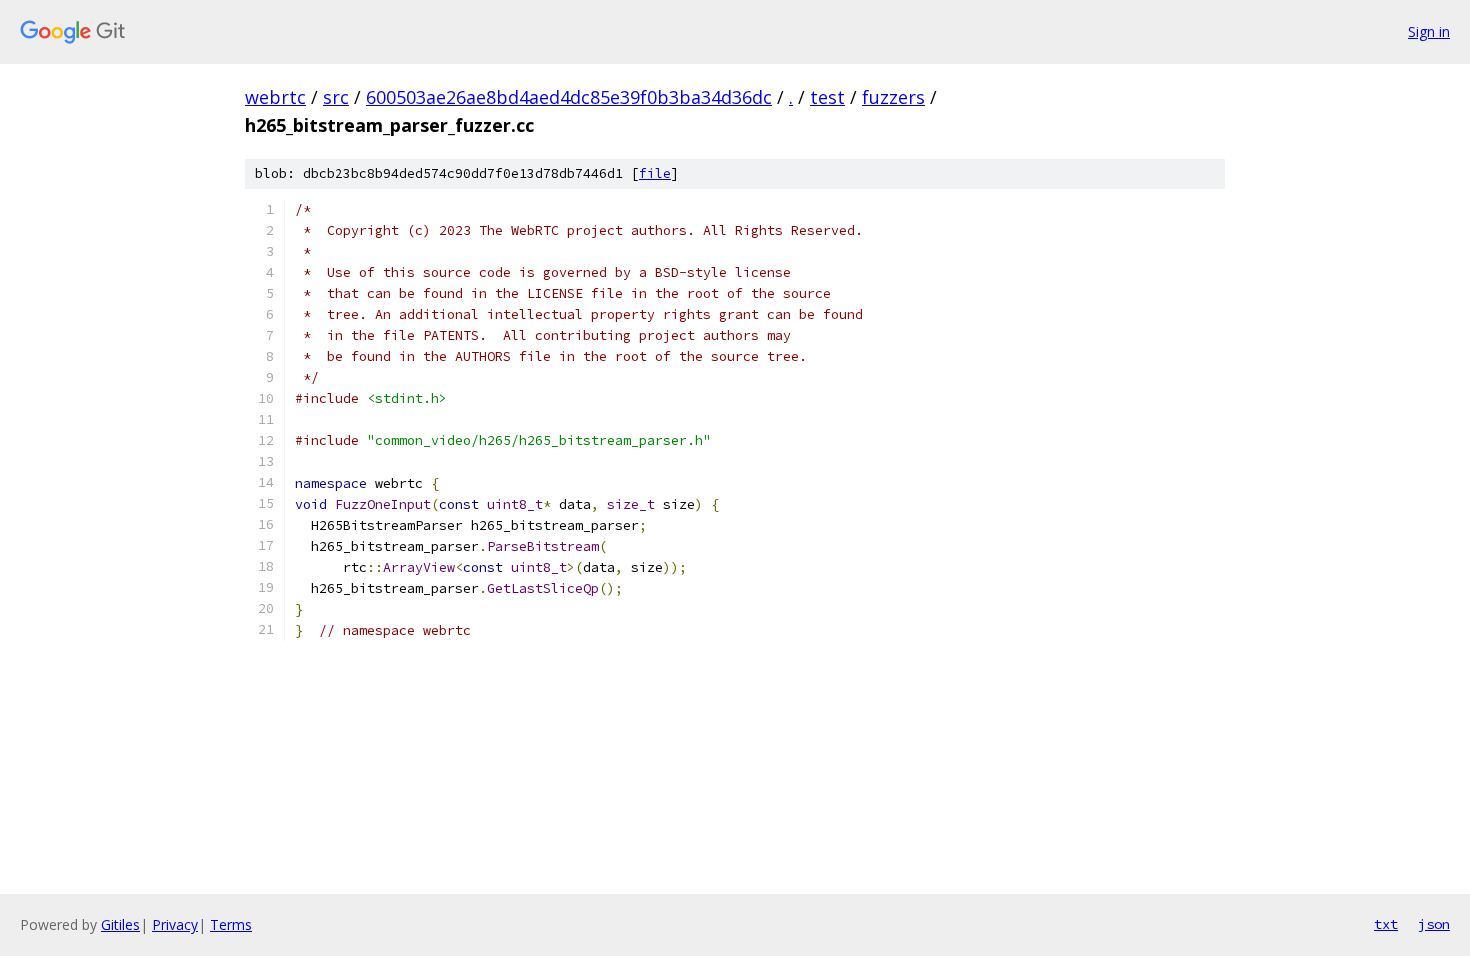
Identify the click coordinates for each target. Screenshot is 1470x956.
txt (1386, 924)
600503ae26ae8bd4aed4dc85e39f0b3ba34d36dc (569, 97)
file (655, 173)
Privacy (175, 924)
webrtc (275, 97)
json (1434, 924)
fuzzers (893, 97)
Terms (231, 924)
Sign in (1429, 31)
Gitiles (120, 924)
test (827, 97)
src (336, 97)
